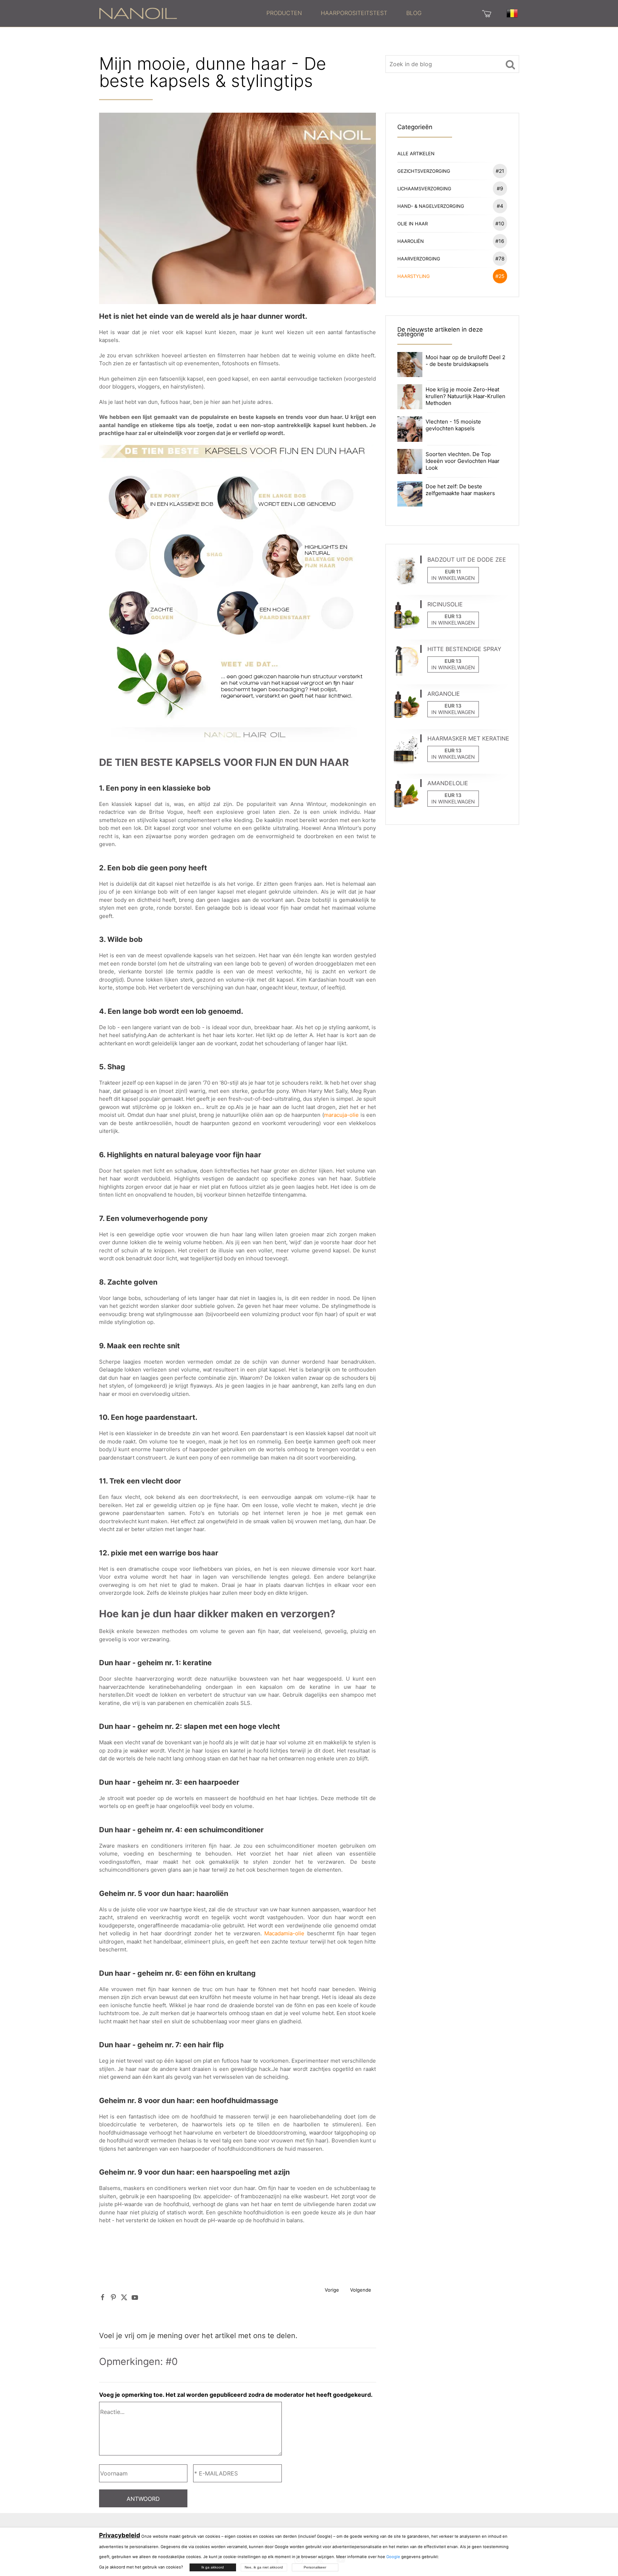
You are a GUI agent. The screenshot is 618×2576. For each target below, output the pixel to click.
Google (393, 2557)
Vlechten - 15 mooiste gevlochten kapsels (453, 425)
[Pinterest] (113, 2297)
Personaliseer (315, 2567)
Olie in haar (451, 223)
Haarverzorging (451, 258)
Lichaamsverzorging (450, 188)
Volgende (361, 2290)
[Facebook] (103, 2297)
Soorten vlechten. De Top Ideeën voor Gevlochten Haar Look (463, 461)
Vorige (332, 2290)
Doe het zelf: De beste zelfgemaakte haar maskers (460, 490)
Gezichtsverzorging (451, 171)
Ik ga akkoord (213, 2567)
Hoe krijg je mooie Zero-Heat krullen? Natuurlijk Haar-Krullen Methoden (465, 396)
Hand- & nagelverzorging (450, 206)
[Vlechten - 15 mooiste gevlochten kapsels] (410, 429)
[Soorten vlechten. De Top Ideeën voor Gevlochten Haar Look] (410, 461)
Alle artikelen (416, 153)
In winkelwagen (453, 578)
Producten (284, 13)
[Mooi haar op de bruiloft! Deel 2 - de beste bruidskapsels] (410, 364)
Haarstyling (451, 276)
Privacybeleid (120, 2535)
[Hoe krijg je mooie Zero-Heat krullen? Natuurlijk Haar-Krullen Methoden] (410, 396)
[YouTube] (135, 2297)
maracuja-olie (342, 1115)
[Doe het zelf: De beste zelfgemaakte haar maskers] (410, 493)
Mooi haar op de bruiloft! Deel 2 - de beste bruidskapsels (465, 361)
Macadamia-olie (284, 1933)
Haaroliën (451, 241)
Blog (414, 13)
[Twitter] (124, 2297)
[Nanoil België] (138, 13)
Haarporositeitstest (354, 13)
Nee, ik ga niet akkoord (264, 2567)
